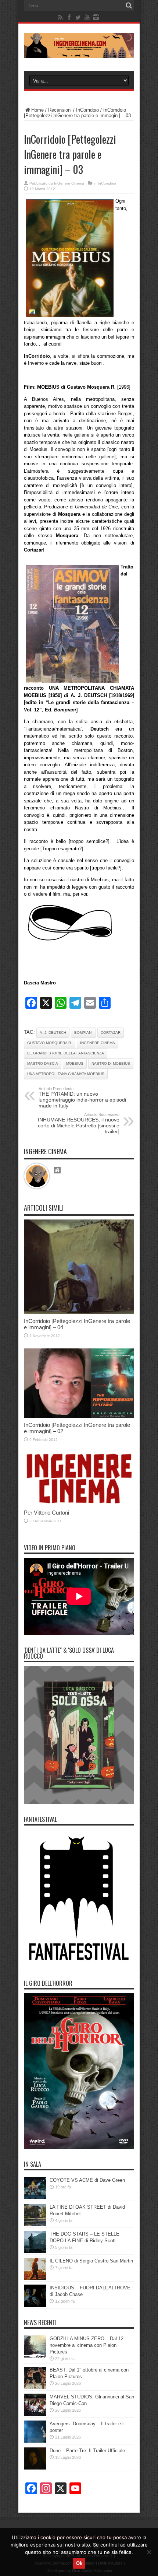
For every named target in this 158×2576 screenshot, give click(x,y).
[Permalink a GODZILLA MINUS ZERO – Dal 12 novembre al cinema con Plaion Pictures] (35, 2356)
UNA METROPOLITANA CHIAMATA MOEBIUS (66, 1074)
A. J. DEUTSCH (53, 1032)
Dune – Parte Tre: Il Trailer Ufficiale (87, 2451)
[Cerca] (129, 6)
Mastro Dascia (43, 1063)
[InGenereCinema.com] (79, 52)
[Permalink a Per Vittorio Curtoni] (79, 1504)
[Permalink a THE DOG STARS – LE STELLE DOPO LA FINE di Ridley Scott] (35, 2251)
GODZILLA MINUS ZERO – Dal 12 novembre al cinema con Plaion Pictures (87, 2345)
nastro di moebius (111, 1063)
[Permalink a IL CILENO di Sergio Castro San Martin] (35, 2278)
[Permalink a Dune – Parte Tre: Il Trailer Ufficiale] (35, 2468)
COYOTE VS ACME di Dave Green (87, 2180)
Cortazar (111, 1032)
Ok (79, 2563)
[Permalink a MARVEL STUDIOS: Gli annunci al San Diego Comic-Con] (35, 2414)
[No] (149, 2552)
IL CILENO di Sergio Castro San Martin (91, 2261)
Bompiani (83, 1032)
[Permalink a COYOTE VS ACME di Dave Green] (35, 2197)
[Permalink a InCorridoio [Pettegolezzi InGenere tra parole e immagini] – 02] (79, 1416)
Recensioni (60, 110)
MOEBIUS (75, 1063)
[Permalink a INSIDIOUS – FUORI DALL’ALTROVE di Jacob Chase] (35, 2305)
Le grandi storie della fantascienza (66, 1053)
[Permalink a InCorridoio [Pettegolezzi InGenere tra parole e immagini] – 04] (79, 1312)
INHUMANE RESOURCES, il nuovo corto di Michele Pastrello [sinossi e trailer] (79, 1123)
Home (37, 110)
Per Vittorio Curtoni (46, 1513)
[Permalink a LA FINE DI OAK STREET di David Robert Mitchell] (35, 2224)
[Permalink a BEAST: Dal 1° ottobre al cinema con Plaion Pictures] (35, 2387)
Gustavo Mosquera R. (50, 1043)
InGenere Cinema (69, 183)
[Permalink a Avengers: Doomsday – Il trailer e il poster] (35, 2441)
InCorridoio (87, 110)
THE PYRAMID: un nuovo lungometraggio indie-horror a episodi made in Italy (82, 1098)
